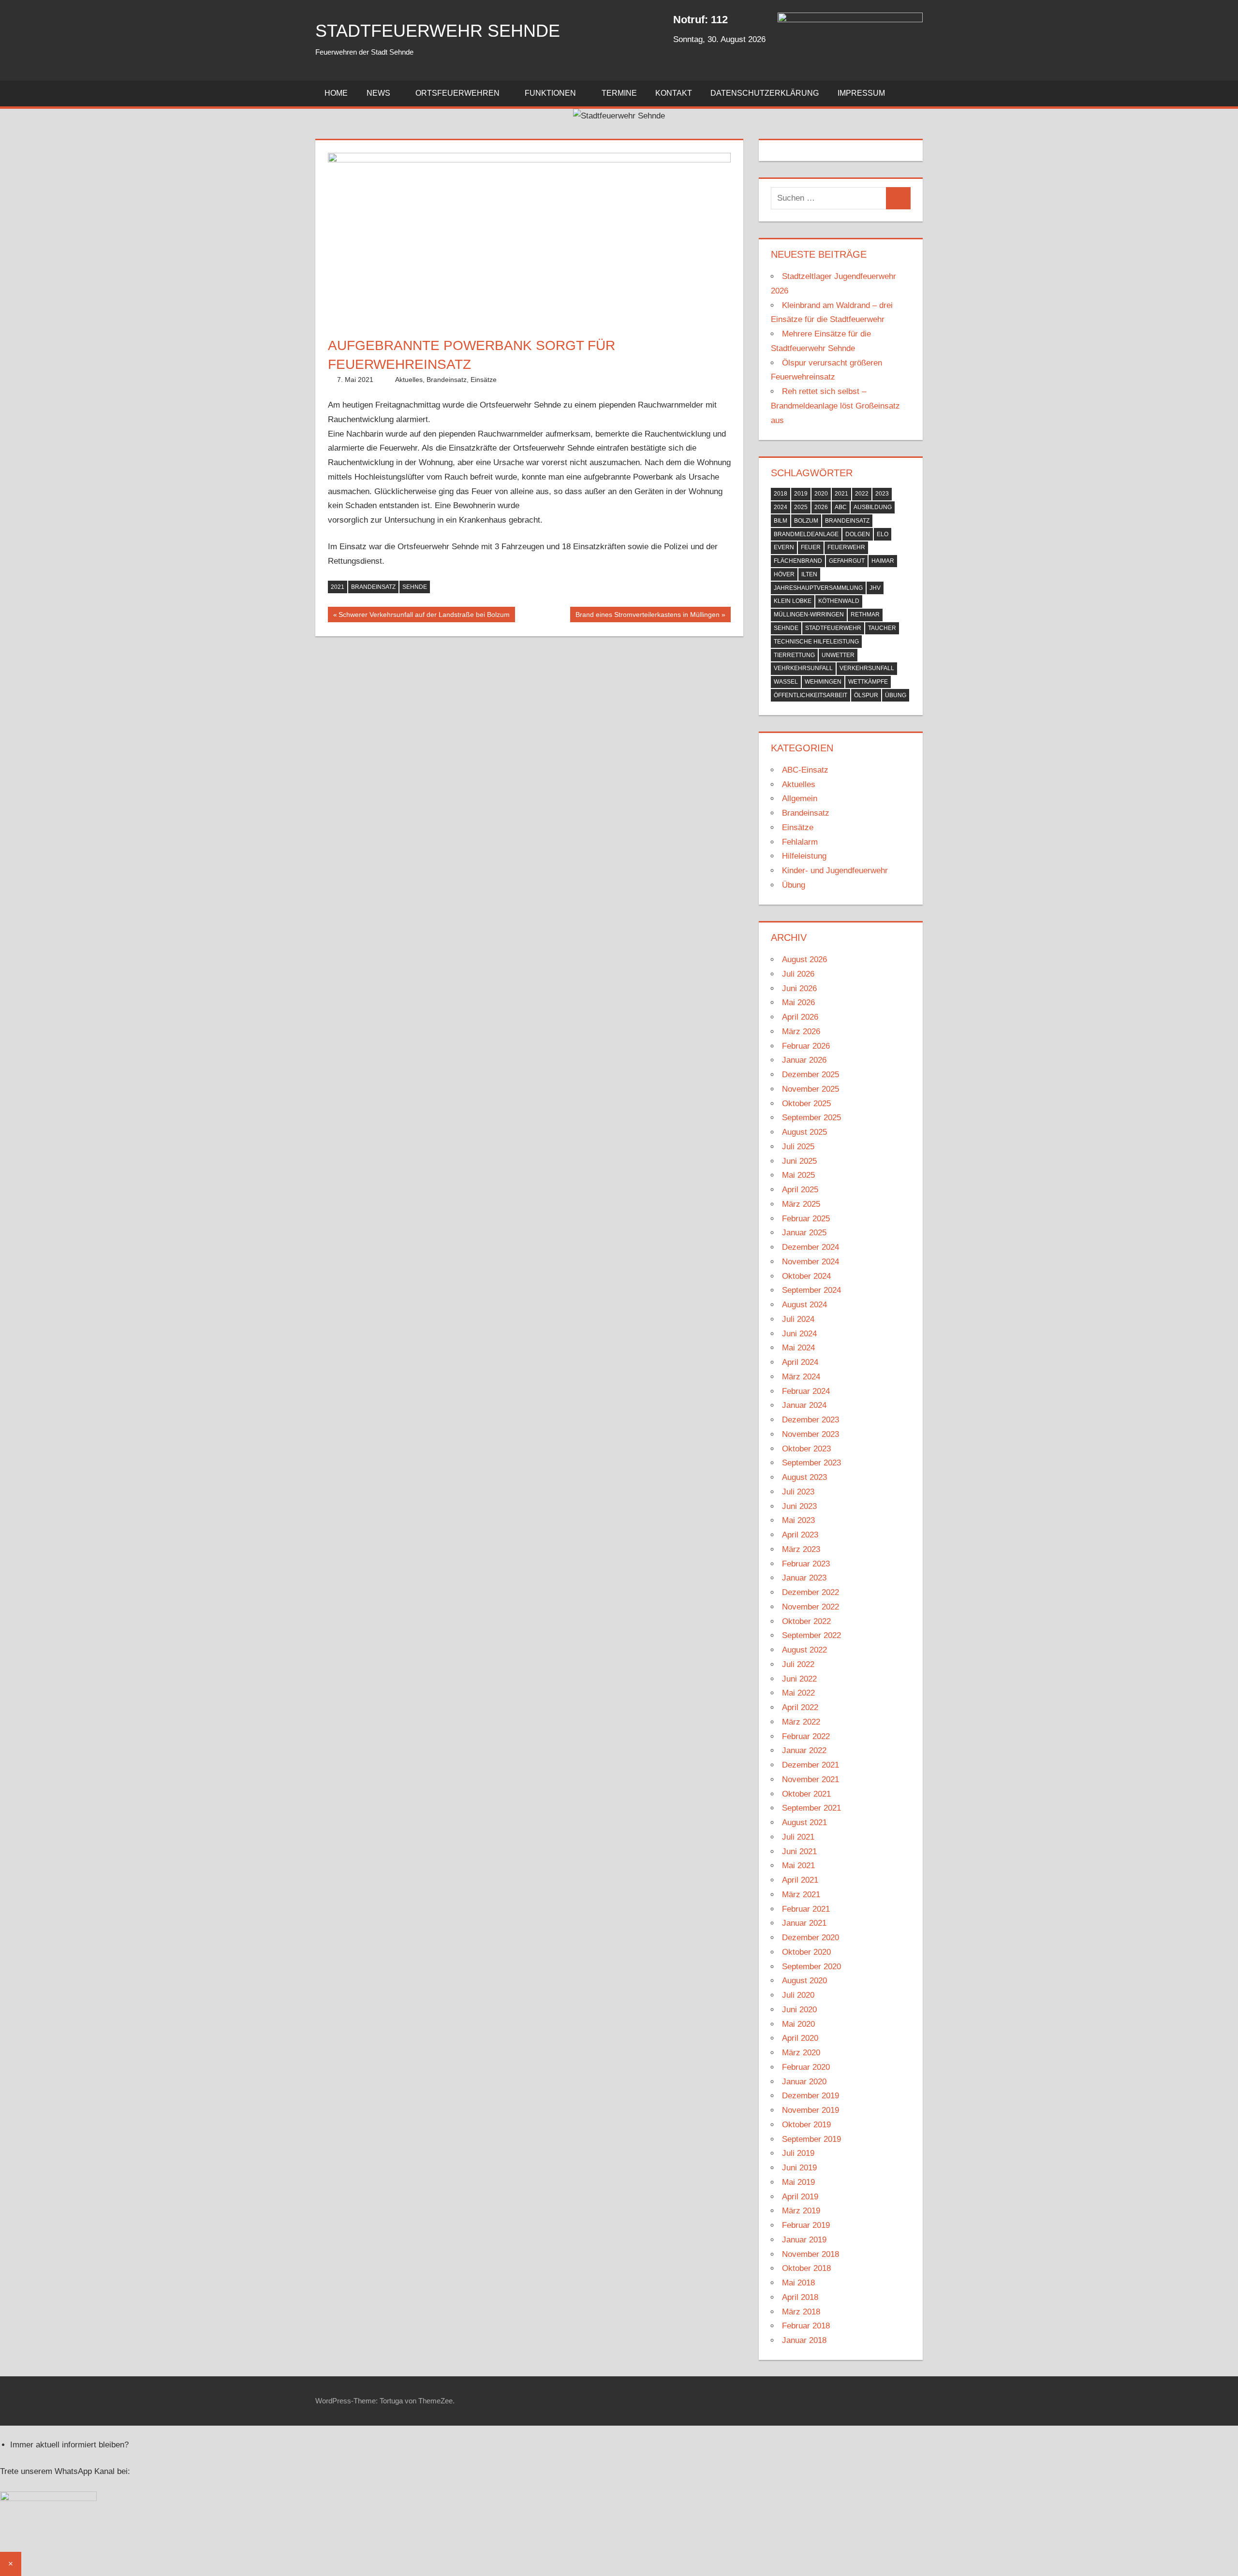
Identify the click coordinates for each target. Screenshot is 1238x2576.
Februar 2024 (806, 1391)
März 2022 (801, 1722)
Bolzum (806, 521)
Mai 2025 (798, 1175)
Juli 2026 (798, 974)
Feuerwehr (846, 547)
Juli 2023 (798, 1492)
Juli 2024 (798, 1319)
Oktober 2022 (806, 1621)
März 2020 (801, 2053)
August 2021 (804, 1822)
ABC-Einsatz (805, 770)
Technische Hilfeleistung (816, 642)
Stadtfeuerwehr (833, 628)
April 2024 (800, 1362)
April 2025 (800, 1190)
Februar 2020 (806, 2067)
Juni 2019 (799, 2168)
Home (336, 93)
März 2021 (801, 1895)
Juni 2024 (799, 1334)
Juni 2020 (799, 2010)
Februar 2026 (806, 1046)
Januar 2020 (804, 2082)
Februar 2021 (806, 1909)
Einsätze (484, 380)
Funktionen (550, 93)
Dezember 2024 (811, 1247)
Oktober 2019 (806, 2125)
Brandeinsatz (447, 380)
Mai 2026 (798, 1003)
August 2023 (804, 1477)
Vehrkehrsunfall (803, 668)
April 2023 (800, 1535)
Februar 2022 (806, 1736)
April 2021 (800, 1880)
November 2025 (811, 1089)
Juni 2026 (799, 988)
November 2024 (811, 1262)
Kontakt (674, 93)
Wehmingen (823, 682)
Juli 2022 (798, 1664)
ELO (883, 534)
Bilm (781, 521)
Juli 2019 (798, 2153)
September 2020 (811, 1967)
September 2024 (811, 1290)
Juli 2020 (798, 1995)
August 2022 (804, 1650)
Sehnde (415, 587)
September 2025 (811, 1118)
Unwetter (838, 655)
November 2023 (811, 1434)
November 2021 (811, 1779)
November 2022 (811, 1607)
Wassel (786, 682)
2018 (781, 494)
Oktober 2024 (806, 1276)
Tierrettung (794, 655)
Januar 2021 (804, 1923)
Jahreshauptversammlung (818, 588)
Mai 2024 (798, 1348)
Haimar (883, 561)
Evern (784, 547)
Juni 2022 (799, 1679)
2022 (862, 494)
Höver (784, 574)
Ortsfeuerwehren (457, 93)
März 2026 (801, 1032)
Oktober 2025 (806, 1104)
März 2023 (801, 1549)
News (378, 93)
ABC (841, 507)
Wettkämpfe (868, 682)
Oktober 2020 (806, 1952)
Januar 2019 (804, 2240)
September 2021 (811, 1808)
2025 (801, 507)
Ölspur (866, 695)
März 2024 (801, 1377)
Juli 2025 (798, 1147)
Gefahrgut (847, 561)
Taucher (882, 628)
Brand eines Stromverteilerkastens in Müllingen (648, 617)
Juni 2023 (799, 1506)
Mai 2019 (798, 2182)
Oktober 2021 (806, 1794)
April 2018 (800, 2297)
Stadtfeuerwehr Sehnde (438, 31)
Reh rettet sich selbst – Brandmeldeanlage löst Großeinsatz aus (835, 406)
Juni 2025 (799, 1161)
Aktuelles (409, 380)
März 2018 (801, 2312)
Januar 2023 (804, 1578)
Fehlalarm (800, 842)
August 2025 (804, 1132)
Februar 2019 (806, 2225)
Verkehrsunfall (867, 668)
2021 (338, 587)
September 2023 (811, 1463)
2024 (781, 507)
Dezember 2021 (811, 1765)
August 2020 (804, 1981)
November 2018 (811, 2254)
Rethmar (865, 615)
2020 (821, 494)
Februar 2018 (806, 2326)
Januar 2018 (804, 2340)
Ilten (809, 574)
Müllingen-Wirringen (809, 615)
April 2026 (800, 1017)
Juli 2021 (798, 1837)
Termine (619, 93)
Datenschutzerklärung (765, 93)
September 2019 (811, 2139)
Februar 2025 (806, 1219)
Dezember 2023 (811, 1420)
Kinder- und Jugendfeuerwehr (835, 871)
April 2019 (800, 2197)
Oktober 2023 (806, 1449)
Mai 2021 (798, 1866)
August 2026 (804, 959)
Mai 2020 (798, 2024)
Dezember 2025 (811, 1075)
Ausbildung (873, 507)
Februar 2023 (806, 1564)
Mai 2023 (798, 1520)
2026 (821, 507)
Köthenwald (839, 601)
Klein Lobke (793, 601)
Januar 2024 (804, 1405)
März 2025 (801, 1204)
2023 (882, 494)
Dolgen (858, 534)
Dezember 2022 (811, 1592)
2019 (801, 494)
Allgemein (800, 798)
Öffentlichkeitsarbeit (811, 695)
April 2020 (800, 2038)
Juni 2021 (799, 1851)
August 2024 (804, 1305)
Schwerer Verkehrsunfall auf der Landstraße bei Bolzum (424, 617)
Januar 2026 (804, 1060)
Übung (896, 695)
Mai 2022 (798, 1693)
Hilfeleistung (804, 856)
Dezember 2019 (811, 2096)
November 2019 (811, 2110)
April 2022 (800, 1707)
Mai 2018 (798, 2283)
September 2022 (811, 1635)
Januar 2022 (804, 1750)
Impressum (861, 93)
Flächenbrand (798, 561)
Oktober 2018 (806, 2268)
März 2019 (801, 2211)
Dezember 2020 (811, 1938)
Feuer (811, 547)
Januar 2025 (804, 1233)
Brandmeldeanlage (806, 534)
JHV (875, 588)
